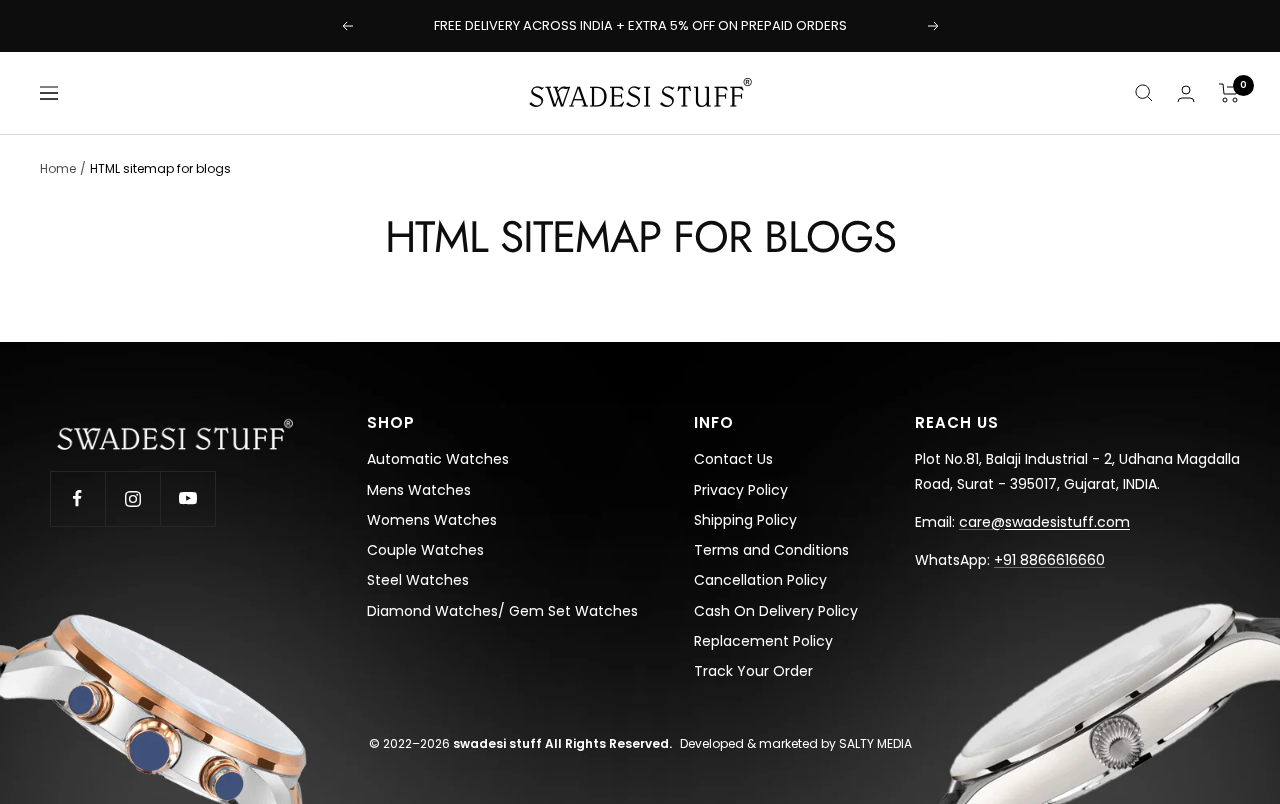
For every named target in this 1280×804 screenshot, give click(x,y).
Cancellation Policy (760, 580)
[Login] (1186, 93)
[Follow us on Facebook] (77, 498)
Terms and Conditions (771, 550)
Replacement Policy (763, 641)
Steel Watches (418, 580)
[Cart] (1229, 93)
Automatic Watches (438, 459)
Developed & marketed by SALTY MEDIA (796, 743)
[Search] (1144, 93)
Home (58, 168)
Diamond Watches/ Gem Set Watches (502, 611)
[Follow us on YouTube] (187, 498)
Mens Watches (419, 490)
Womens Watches (432, 520)
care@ (1044, 522)
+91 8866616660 (1049, 560)
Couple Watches (425, 550)
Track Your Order (753, 671)
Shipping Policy (745, 520)
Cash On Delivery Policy (776, 611)
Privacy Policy (741, 490)
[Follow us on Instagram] (132, 498)
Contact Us (733, 459)
